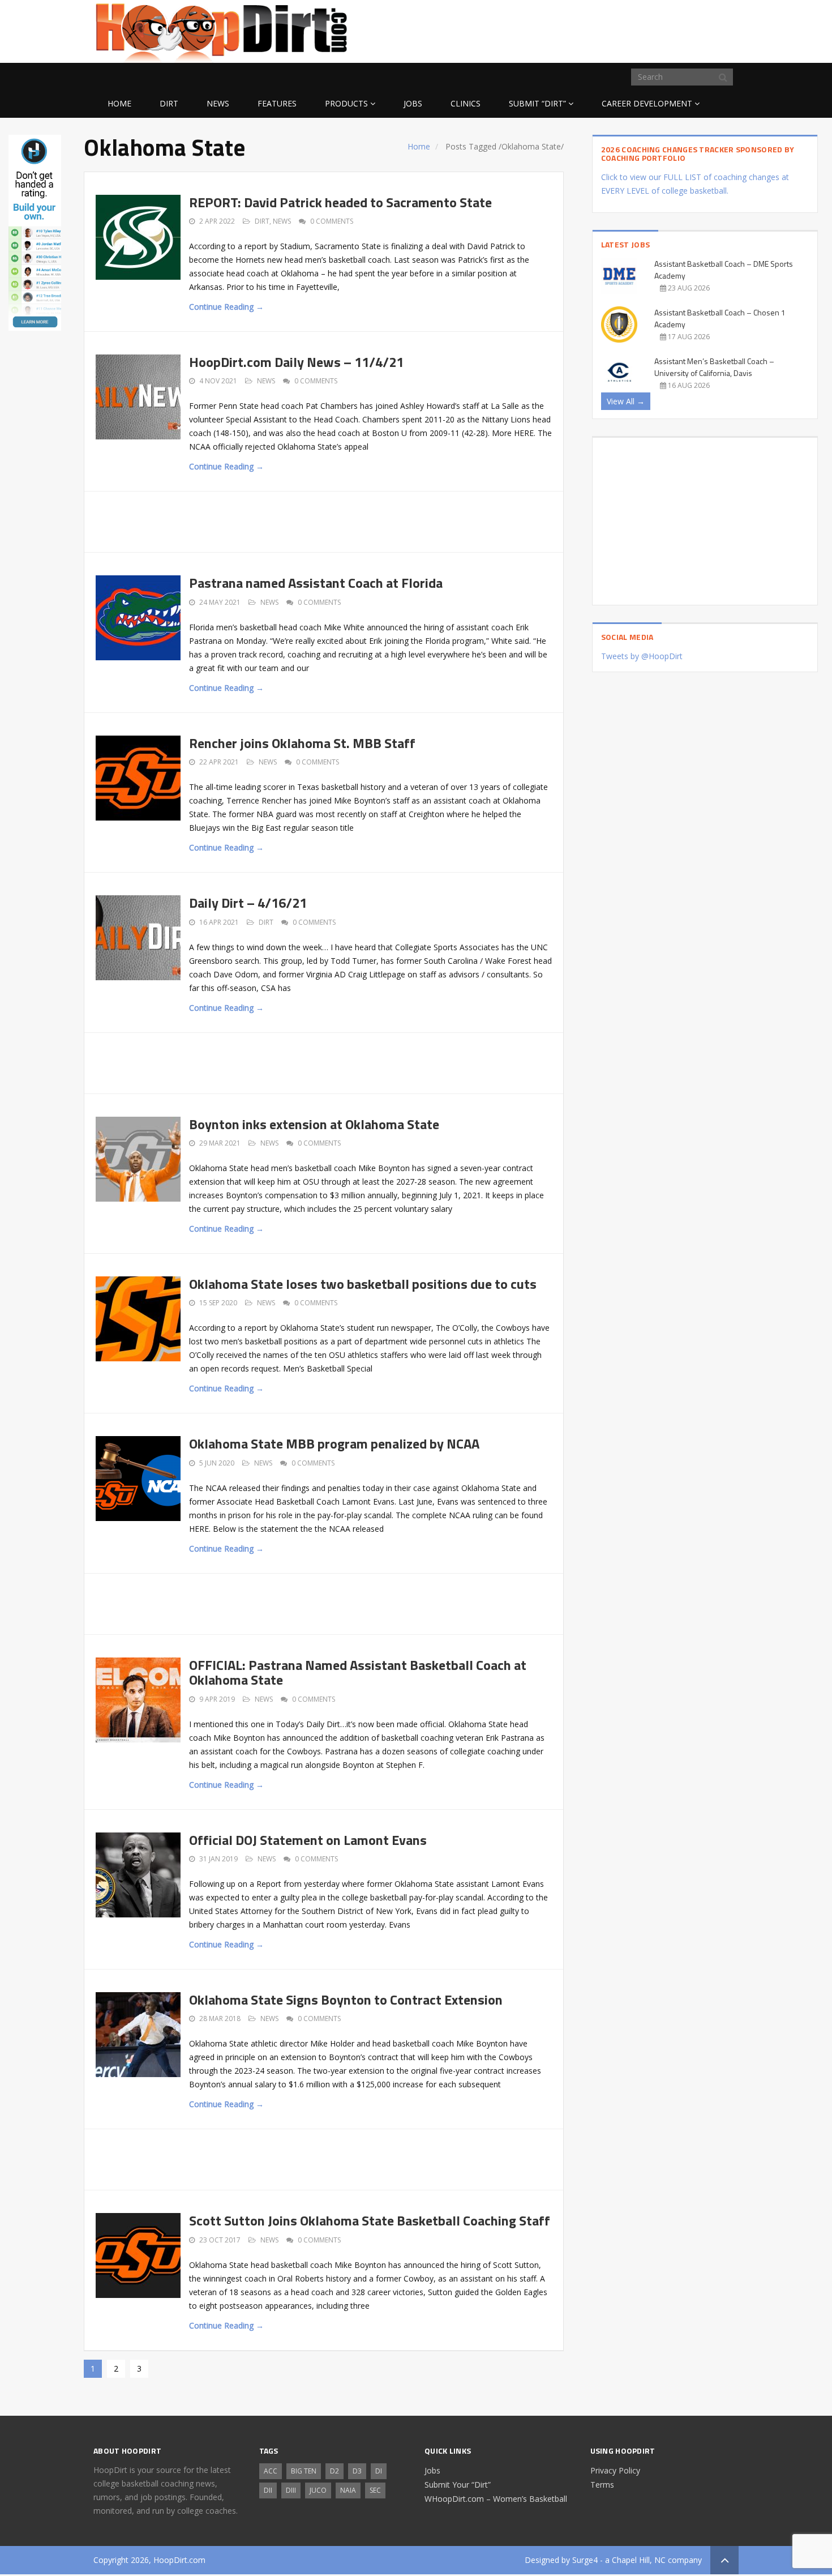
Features (277, 103)
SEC (375, 2490)
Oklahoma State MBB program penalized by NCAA (334, 1443)
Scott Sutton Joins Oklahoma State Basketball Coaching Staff (370, 2220)
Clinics (466, 103)
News (218, 103)
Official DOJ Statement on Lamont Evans (308, 1840)
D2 (334, 2471)
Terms (602, 2485)
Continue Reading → (226, 307)
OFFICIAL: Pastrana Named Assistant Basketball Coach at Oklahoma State (358, 1672)
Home (119, 103)
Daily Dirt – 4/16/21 (248, 903)
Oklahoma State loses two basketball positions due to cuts (363, 1284)
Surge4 (585, 2560)
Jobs (413, 103)
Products (346, 103)
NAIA (348, 2490)
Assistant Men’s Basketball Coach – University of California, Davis (714, 367)
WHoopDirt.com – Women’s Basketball (496, 2499)
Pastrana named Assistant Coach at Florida (316, 583)
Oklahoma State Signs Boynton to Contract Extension (346, 2000)
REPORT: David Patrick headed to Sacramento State (340, 202)
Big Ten (304, 2471)
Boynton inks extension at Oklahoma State (314, 1124)
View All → (626, 401)
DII (268, 2490)
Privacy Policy (615, 2470)
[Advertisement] (648, 29)
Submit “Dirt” (537, 103)
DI (379, 2471)
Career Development (647, 103)
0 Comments (332, 221)
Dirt (169, 103)
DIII (291, 2490)
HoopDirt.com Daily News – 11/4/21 (296, 362)
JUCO (318, 2490)
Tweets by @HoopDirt (642, 656)
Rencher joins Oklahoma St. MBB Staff (302, 743)
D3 (357, 2471)
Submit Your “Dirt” (458, 2485)
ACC (271, 2471)
